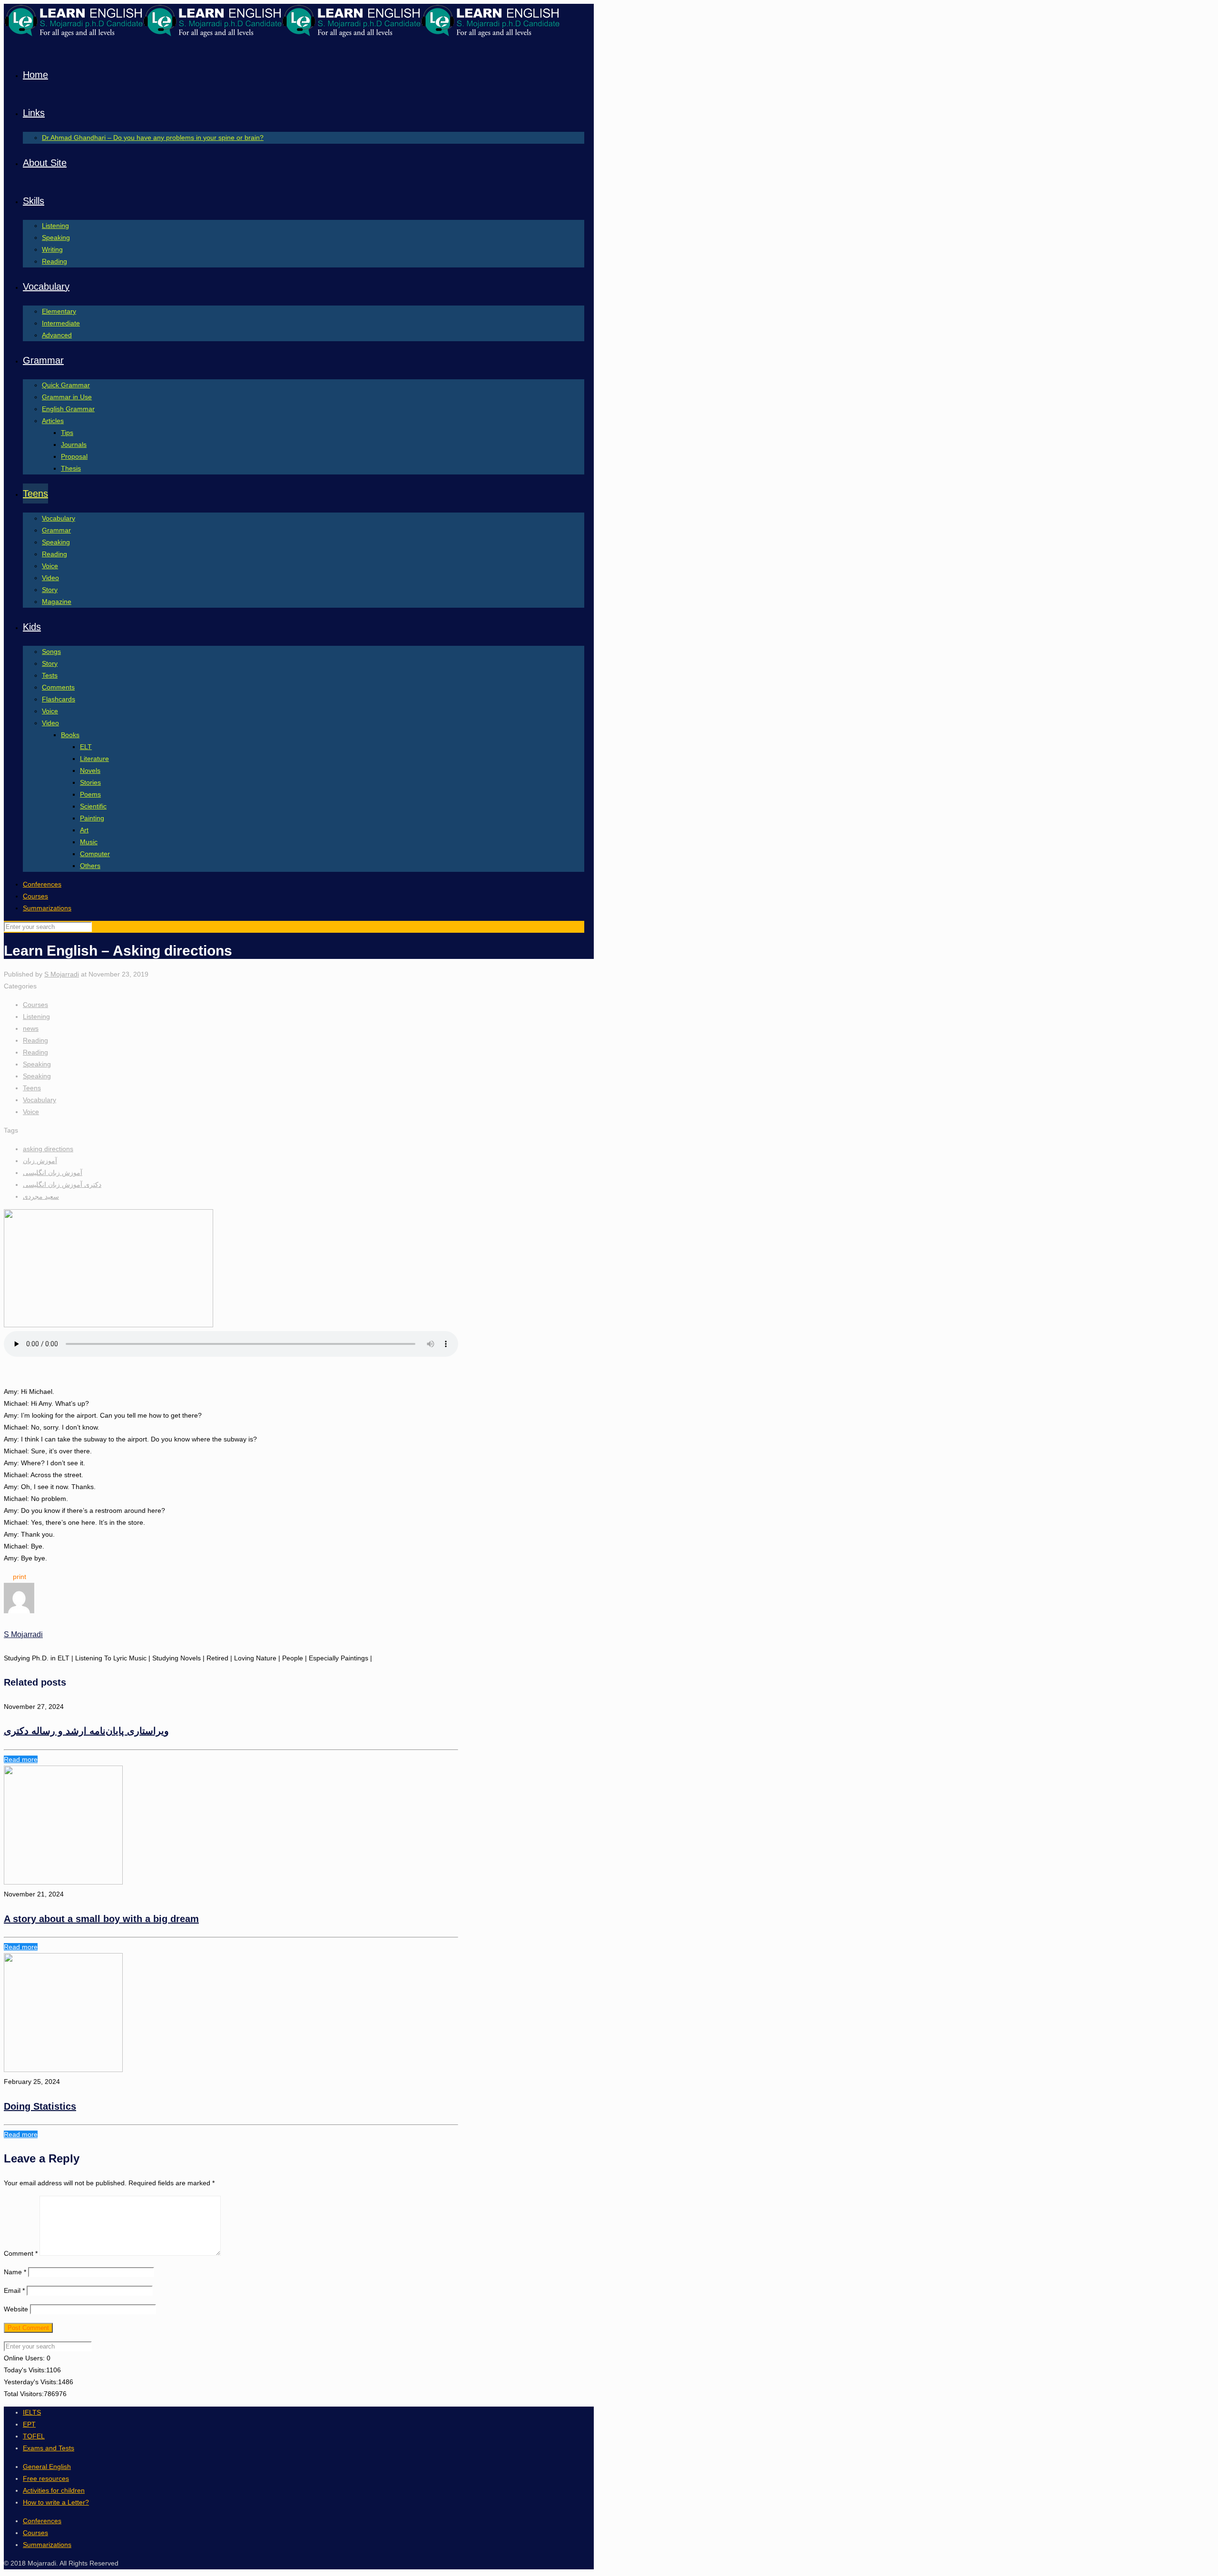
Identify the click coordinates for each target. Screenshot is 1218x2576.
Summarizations (47, 908)
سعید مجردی (41, 1196)
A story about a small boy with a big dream (101, 1919)
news (31, 1028)
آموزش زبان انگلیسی (53, 1173)
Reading (35, 1040)
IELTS (32, 2412)
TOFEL (34, 2436)
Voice (31, 1112)
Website (16, 2309)
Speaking (37, 1064)
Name (15, 2272)
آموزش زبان (40, 1161)
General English (47, 2467)
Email (14, 2290)
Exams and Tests (49, 2448)
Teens (32, 1088)
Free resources (46, 2478)
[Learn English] (282, 35)
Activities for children (54, 2490)
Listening (36, 1017)
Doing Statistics (40, 2106)
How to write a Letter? (56, 2502)
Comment (21, 2253)
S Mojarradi (62, 974)
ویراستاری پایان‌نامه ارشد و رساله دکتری (86, 1731)
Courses (35, 896)
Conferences (42, 884)
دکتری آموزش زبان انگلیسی (62, 1184)
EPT (29, 2424)
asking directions (48, 1149)
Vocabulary (39, 1100)
